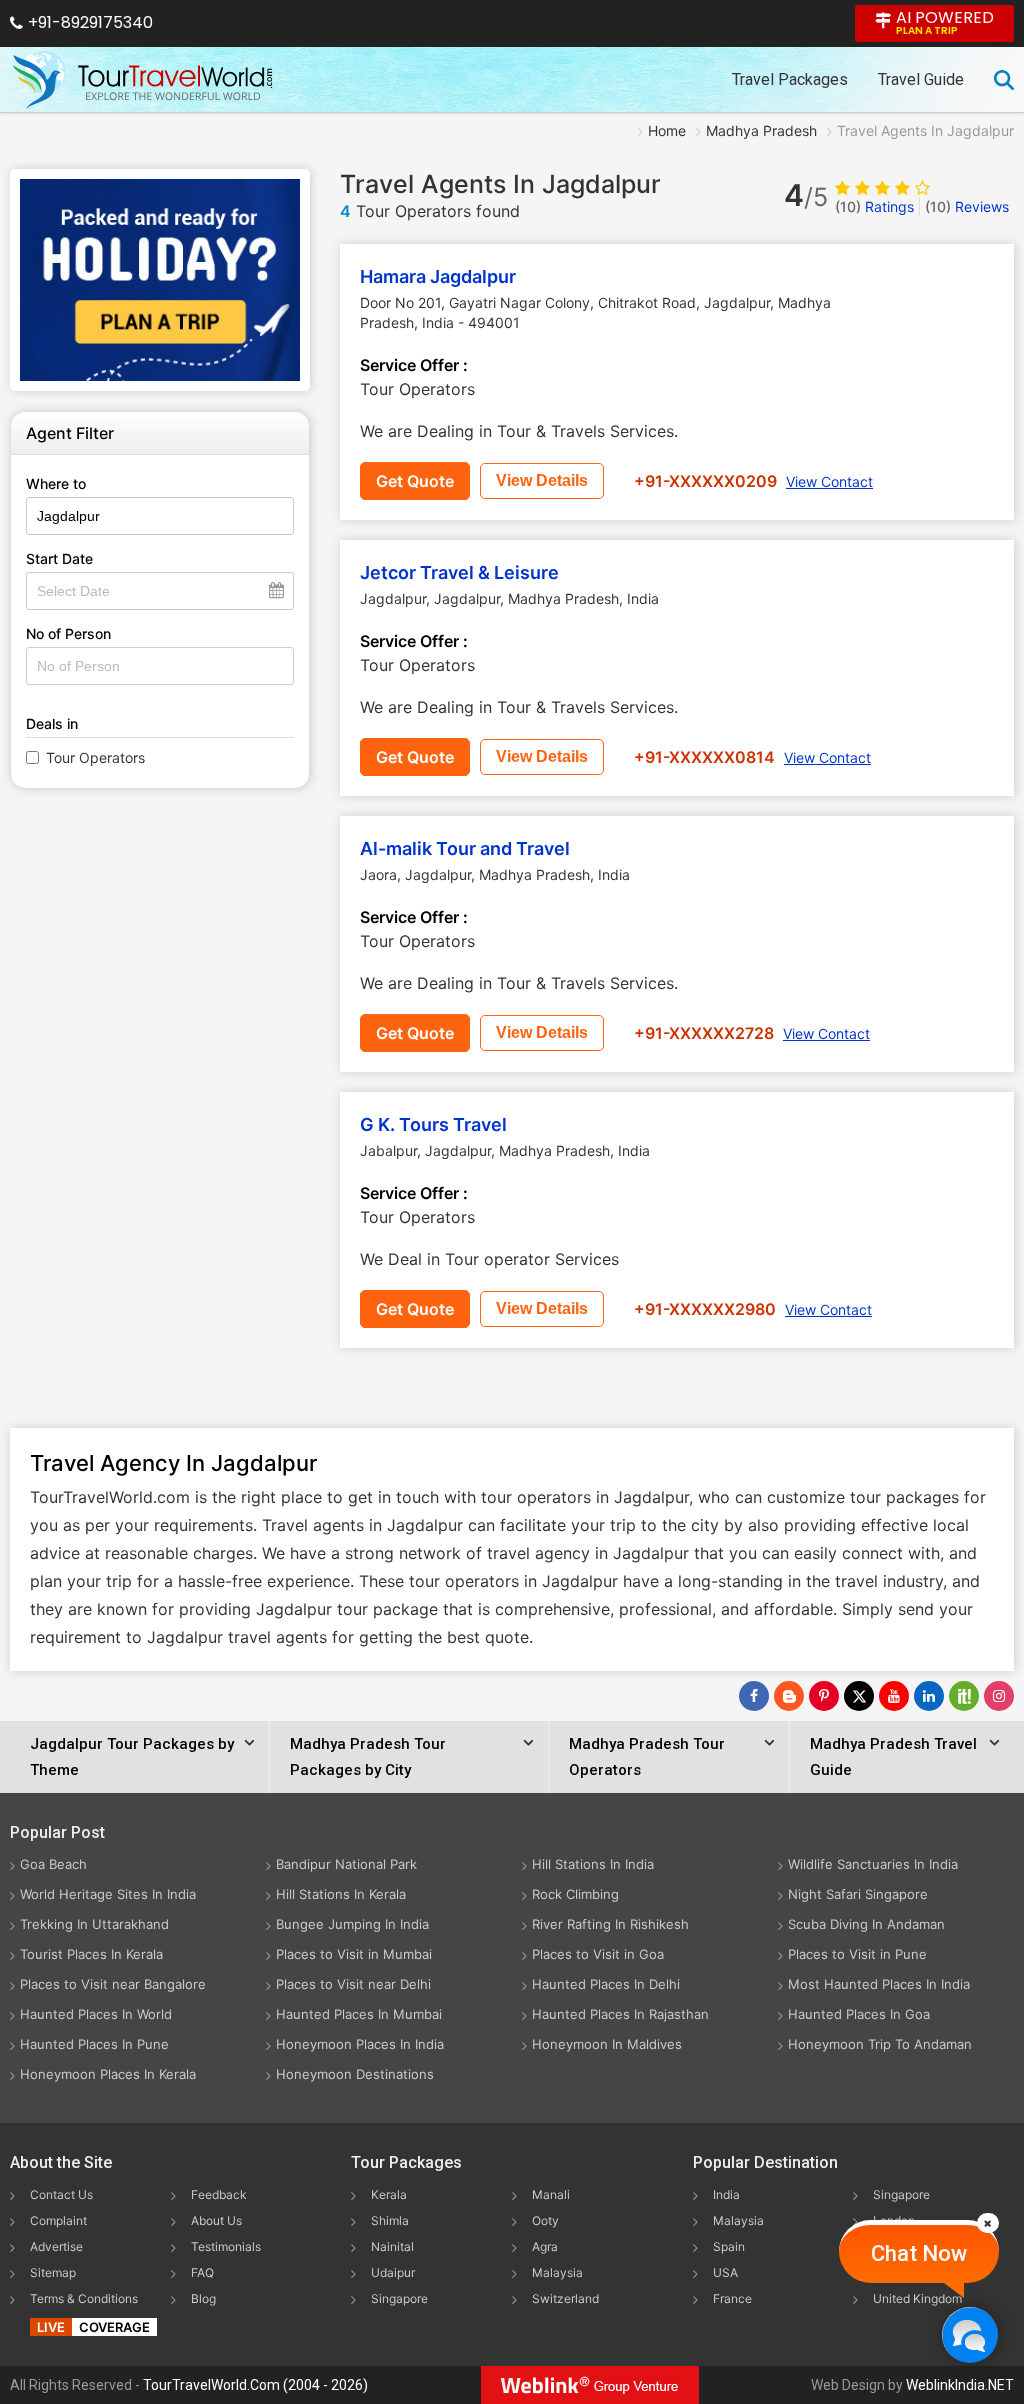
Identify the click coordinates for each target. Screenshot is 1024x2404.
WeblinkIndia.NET (960, 2385)
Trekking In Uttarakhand (94, 1924)
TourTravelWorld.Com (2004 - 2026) (255, 2385)
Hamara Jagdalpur (438, 276)
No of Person (68, 633)
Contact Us (61, 2194)
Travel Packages (790, 79)
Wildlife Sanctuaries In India (873, 1864)
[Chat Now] (969, 2334)
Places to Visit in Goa (598, 1954)
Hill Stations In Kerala (341, 1894)
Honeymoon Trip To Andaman (880, 2044)
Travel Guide (921, 79)
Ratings (874, 206)
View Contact (829, 481)
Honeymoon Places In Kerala (108, 2074)
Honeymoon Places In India (360, 2044)
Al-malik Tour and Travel (465, 848)
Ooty (545, 2220)
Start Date (59, 558)
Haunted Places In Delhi (606, 1984)
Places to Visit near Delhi (353, 1984)
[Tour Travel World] (142, 80)
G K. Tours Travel (433, 1124)
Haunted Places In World (96, 2014)
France (732, 2298)
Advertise (56, 2246)
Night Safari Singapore (858, 1894)
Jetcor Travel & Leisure (459, 572)
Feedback (219, 2194)
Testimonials (226, 2246)
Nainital (392, 2246)
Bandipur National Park (346, 1864)
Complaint (58, 2220)
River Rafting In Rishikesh (610, 1924)
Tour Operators (95, 757)
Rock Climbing (575, 1894)
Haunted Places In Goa (859, 2014)
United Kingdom (917, 2298)
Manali (551, 2194)
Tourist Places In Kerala (91, 1954)
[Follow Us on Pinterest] (824, 1696)
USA (725, 2272)
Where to (56, 483)
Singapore (399, 2298)
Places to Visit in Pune (857, 1954)
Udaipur (393, 2272)
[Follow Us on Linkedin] (929, 1696)
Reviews (967, 206)
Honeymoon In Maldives (607, 2044)
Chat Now (919, 2253)
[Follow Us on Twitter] (859, 1696)
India (726, 2194)
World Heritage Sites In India (108, 1894)
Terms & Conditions (84, 2298)
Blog (203, 2298)
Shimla (390, 2220)
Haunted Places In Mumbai (359, 2014)
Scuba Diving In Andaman (866, 1924)
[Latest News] (789, 1696)
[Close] (988, 2223)
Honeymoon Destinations (355, 2074)
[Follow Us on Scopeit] (964, 1696)
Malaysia (557, 2272)
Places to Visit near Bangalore (113, 1984)
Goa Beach (53, 1864)
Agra (545, 2246)
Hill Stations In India (593, 1864)
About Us (216, 2220)
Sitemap (53, 2272)
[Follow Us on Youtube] (894, 1696)
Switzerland (565, 2298)
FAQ (202, 2272)
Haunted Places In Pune (94, 2044)
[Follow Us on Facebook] (754, 1696)
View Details (542, 480)
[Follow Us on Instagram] (999, 1696)
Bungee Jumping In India (352, 1924)
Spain (729, 2246)
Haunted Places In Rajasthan (620, 2014)
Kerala (389, 2194)
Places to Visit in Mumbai (354, 1954)
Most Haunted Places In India (879, 1984)
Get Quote (415, 481)
